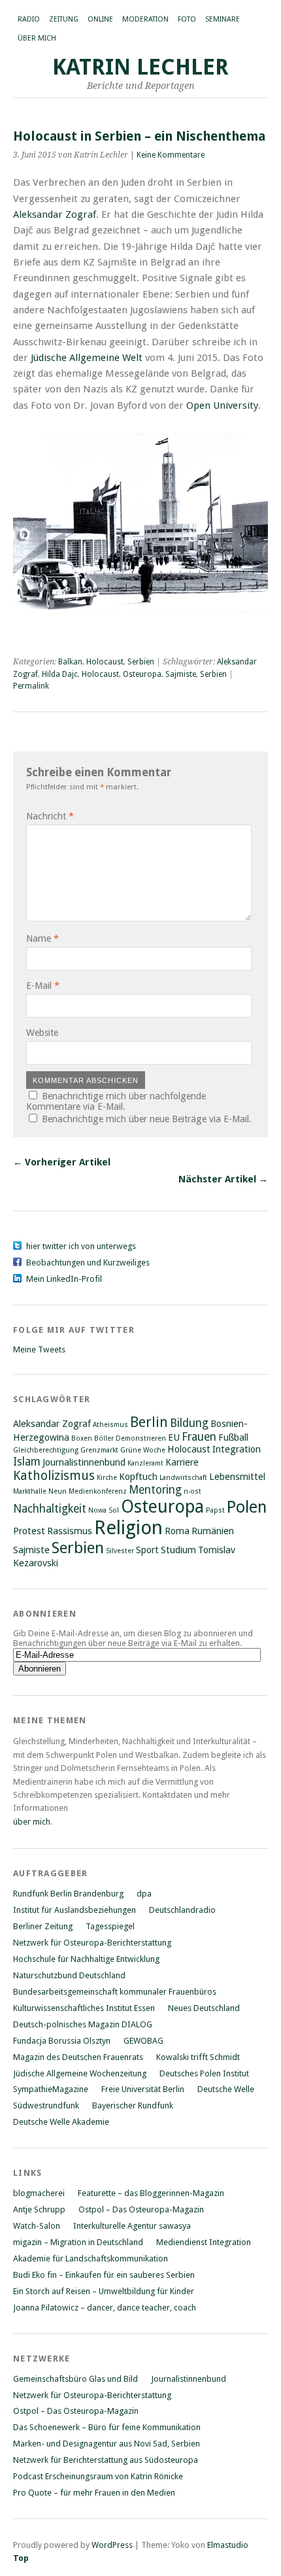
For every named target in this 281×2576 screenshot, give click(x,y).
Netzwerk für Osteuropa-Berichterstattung (92, 1943)
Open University (222, 405)
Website (42, 1033)
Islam (27, 1462)
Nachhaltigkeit (50, 1509)
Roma (177, 1531)
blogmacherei (39, 2193)
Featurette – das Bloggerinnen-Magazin (151, 2193)
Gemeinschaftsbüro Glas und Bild (75, 2379)
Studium (178, 1550)
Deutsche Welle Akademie (61, 2122)
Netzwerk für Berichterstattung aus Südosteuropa (106, 2460)
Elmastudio (228, 2545)
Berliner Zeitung (43, 1926)
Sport (147, 1550)
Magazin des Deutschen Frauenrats (78, 2057)
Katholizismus (54, 1476)
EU (174, 1437)
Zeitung (64, 19)
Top (21, 2558)
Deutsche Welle (226, 2089)
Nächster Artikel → (223, 1179)
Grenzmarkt (99, 1450)
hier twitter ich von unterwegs (81, 1246)
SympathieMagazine (51, 2089)
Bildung (189, 1423)
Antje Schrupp (39, 2209)
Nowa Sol (104, 1510)
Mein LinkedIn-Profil (64, 1279)
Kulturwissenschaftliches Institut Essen (84, 2008)
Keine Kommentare (171, 155)
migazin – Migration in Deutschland (78, 2242)
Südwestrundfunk (46, 2105)
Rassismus (70, 1531)
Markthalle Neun (40, 1491)
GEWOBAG (143, 2041)
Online (100, 19)
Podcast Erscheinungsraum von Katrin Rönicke (98, 2476)
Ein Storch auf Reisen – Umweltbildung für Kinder (104, 2291)
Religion (128, 1528)
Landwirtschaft (183, 1478)
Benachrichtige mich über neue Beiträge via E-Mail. (147, 1119)
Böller (104, 1438)
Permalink (31, 686)
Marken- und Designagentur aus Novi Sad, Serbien (107, 2444)
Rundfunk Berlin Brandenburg (68, 1894)
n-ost (192, 1491)
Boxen (82, 1438)
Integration (237, 1449)
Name (42, 938)
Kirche (107, 1478)
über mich (32, 1822)
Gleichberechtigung (46, 1450)
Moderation (145, 19)
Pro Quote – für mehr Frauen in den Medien (94, 2493)
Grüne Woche (143, 1450)
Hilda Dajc (60, 674)
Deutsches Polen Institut (204, 2073)
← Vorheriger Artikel (62, 1162)
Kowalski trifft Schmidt (198, 2057)
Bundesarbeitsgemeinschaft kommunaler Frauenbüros (115, 1992)
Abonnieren (45, 1614)
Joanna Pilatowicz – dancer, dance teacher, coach (105, 2308)
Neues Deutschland (204, 2008)
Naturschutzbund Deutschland (69, 1975)
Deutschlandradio (182, 1910)
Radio (29, 19)
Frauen (199, 1437)
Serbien (141, 662)
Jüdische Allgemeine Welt (87, 358)
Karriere (182, 1462)
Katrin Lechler (140, 67)
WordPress (112, 2545)
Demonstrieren (141, 1438)
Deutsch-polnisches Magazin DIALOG (83, 2024)
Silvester (120, 1551)
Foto (187, 19)
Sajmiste (181, 674)
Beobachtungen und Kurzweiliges (88, 1262)
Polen (247, 1507)
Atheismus (110, 1425)
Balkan (70, 662)
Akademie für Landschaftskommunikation (91, 2258)
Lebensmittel (237, 1477)
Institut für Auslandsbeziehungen (74, 1910)
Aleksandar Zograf (55, 215)
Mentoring (155, 1490)
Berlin (149, 1422)
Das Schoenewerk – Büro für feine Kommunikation (107, 2427)
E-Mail (43, 986)
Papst (215, 1510)
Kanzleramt (145, 1463)
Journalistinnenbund (84, 1462)
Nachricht (50, 816)
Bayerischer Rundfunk (133, 2105)
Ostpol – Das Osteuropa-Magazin (141, 2209)
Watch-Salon (37, 2226)
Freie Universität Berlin (143, 2089)
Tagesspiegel (110, 1926)
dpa (144, 1894)
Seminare (223, 19)
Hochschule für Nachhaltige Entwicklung (86, 1959)
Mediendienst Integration (204, 2242)
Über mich (37, 38)
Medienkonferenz (98, 1491)
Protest (29, 1531)
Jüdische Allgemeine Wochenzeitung (80, 2073)
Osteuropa (142, 674)
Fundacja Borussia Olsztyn (62, 2041)
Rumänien (213, 1531)
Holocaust (105, 662)
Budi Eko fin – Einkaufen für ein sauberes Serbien (104, 2275)
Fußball (233, 1437)
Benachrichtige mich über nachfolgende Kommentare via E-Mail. (116, 1101)
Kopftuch (138, 1477)
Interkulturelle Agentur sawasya (132, 2226)
